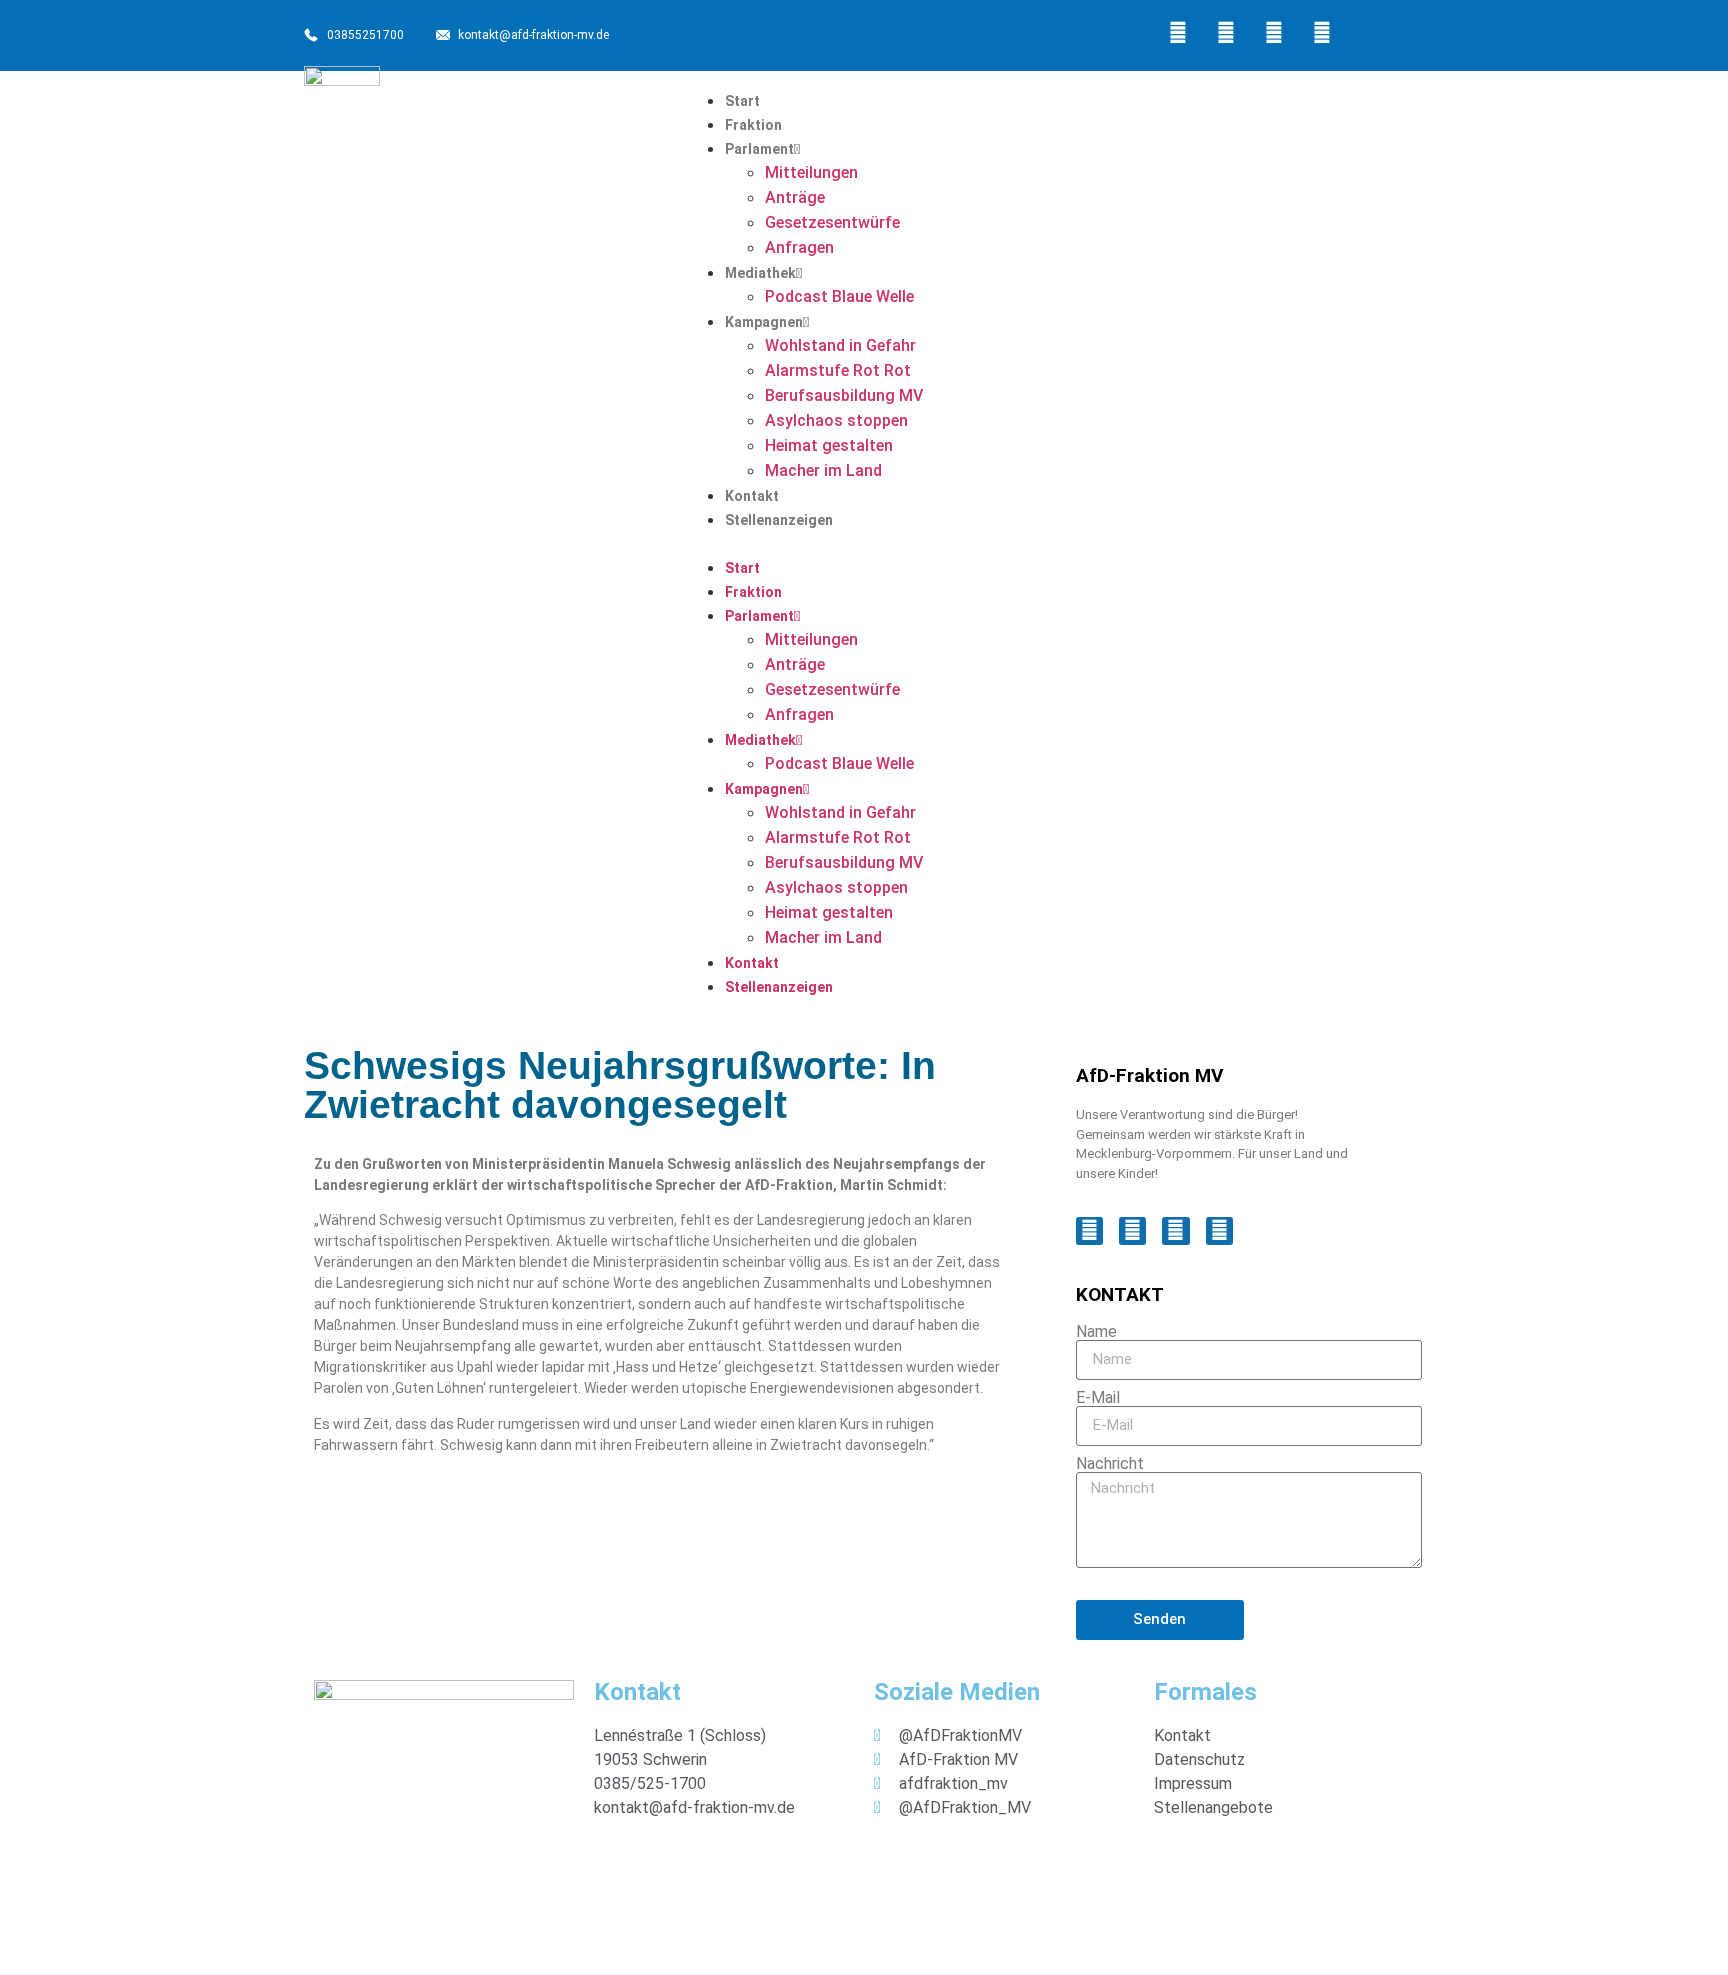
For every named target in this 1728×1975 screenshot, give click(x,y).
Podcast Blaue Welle (839, 296)
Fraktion (753, 125)
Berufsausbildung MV (844, 395)
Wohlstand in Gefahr (840, 345)
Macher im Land (823, 470)
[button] (1054, 543)
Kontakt (752, 496)
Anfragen (799, 247)
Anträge (795, 197)
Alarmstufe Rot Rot (838, 370)
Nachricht (1110, 1464)
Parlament (759, 149)
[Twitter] (1226, 33)
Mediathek (760, 273)
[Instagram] (1274, 33)
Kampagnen (764, 322)
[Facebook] (1178, 33)
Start (742, 101)
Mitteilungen (811, 172)
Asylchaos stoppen (836, 420)
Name (1096, 1332)
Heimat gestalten (829, 445)
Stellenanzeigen (779, 520)
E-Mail (1098, 1398)
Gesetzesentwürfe (832, 222)
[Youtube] (1322, 33)
